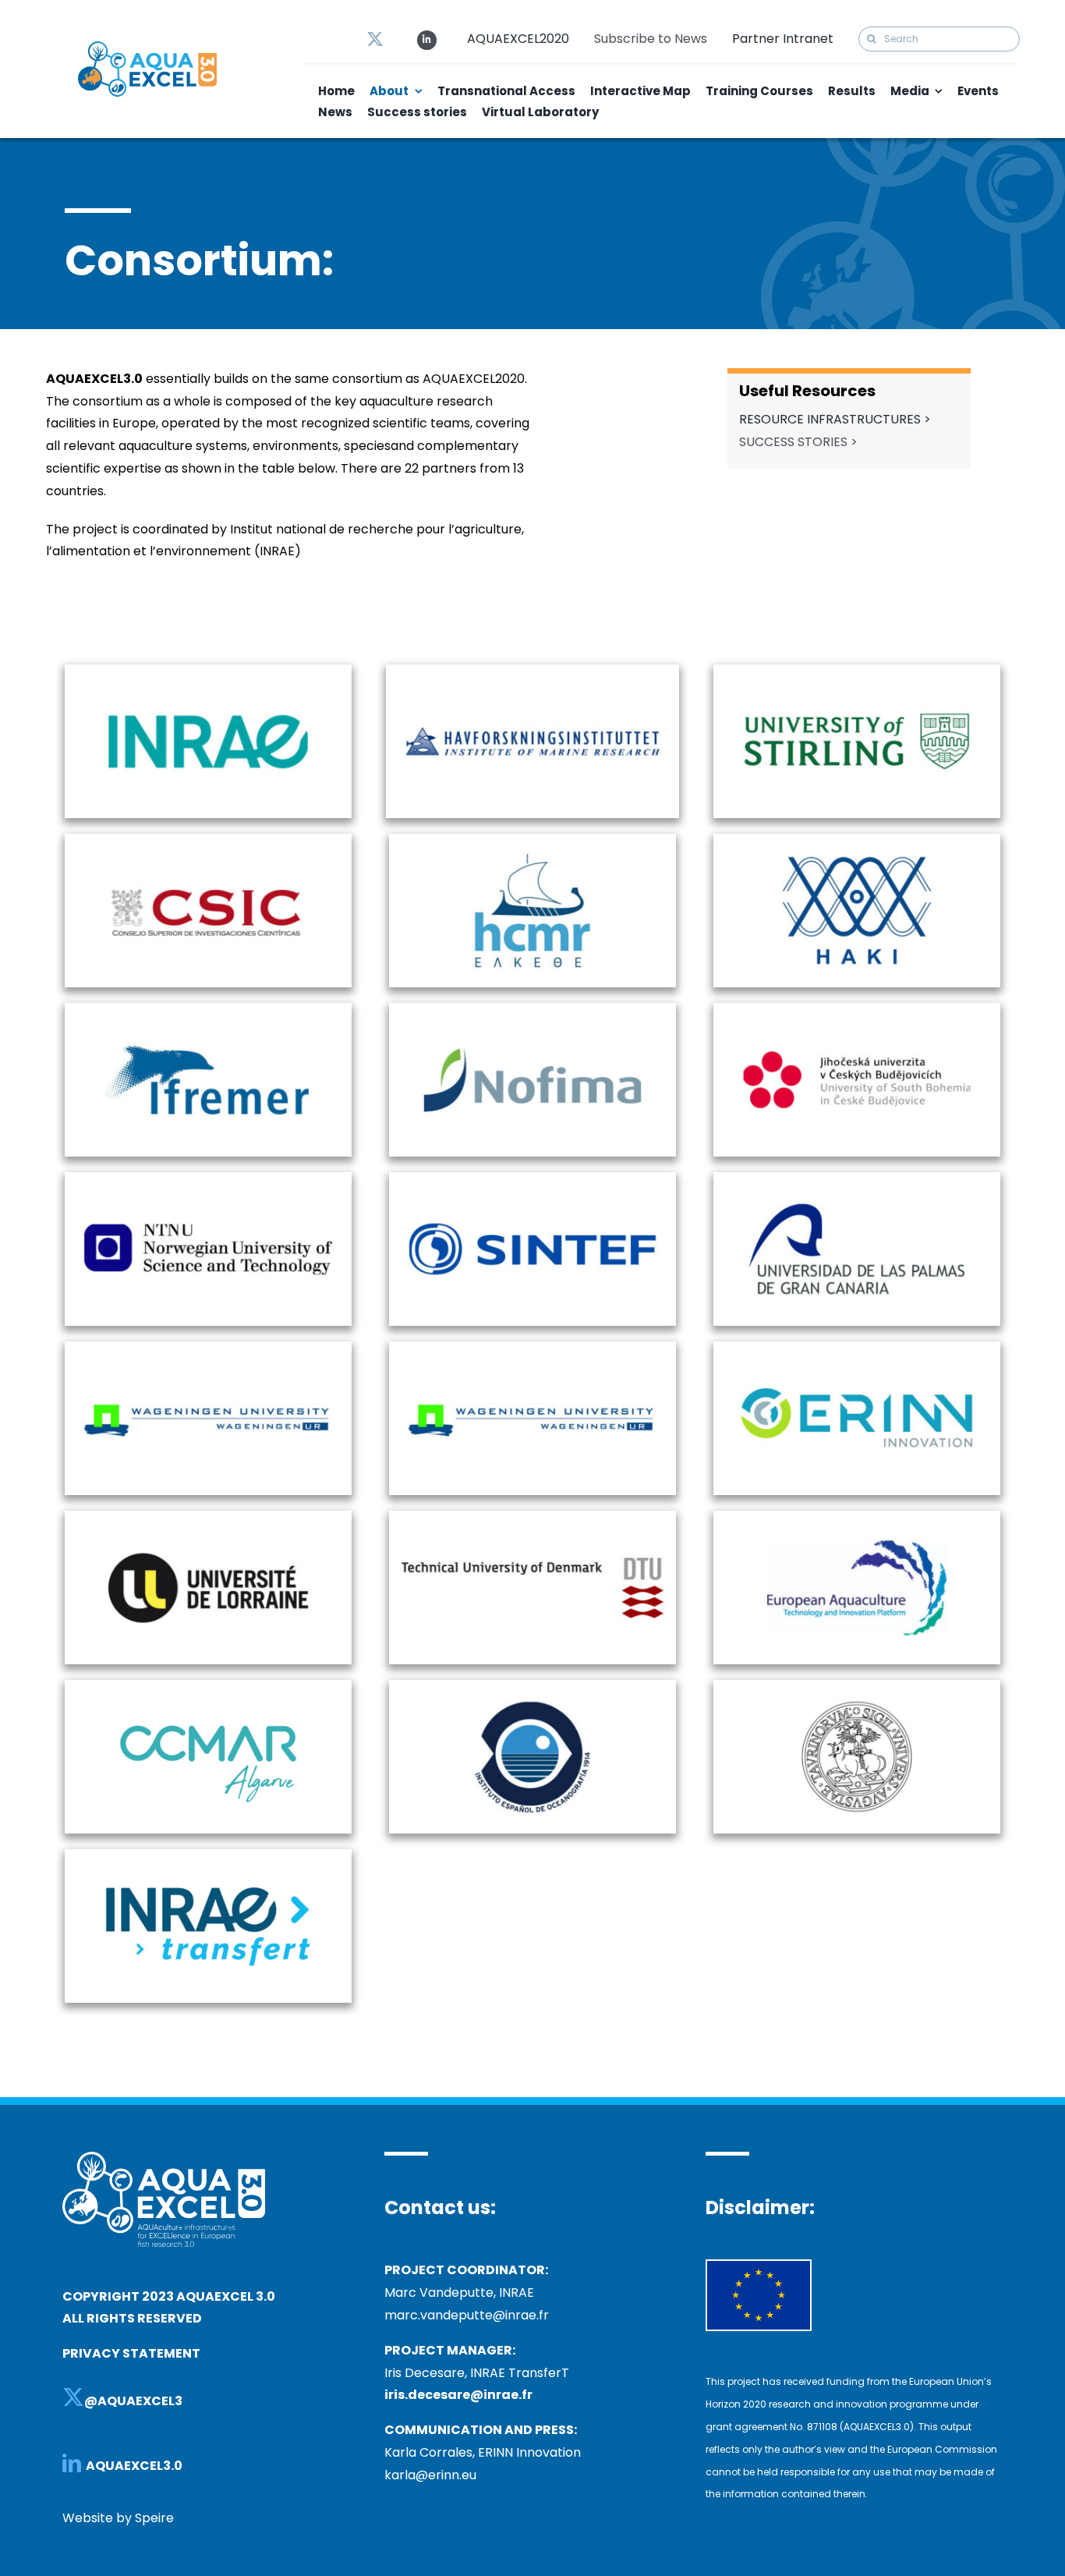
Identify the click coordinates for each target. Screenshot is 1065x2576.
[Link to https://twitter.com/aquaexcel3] (375, 39)
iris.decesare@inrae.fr (458, 2395)
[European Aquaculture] (857, 1527)
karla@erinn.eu (430, 2475)
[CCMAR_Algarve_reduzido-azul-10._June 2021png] (208, 1704)
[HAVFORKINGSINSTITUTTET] (532, 679)
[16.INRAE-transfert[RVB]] (208, 1883)
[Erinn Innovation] (857, 1357)
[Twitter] (73, 2397)
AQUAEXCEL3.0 (135, 2466)
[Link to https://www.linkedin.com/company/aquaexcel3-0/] (427, 40)
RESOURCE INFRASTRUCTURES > (835, 419)
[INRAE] (208, 680)
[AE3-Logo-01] (147, 47)
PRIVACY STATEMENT (131, 2353)
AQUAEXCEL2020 (518, 39)
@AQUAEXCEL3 (133, 2401)
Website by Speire (118, 2518)
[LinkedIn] (72, 2463)
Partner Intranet (783, 39)
